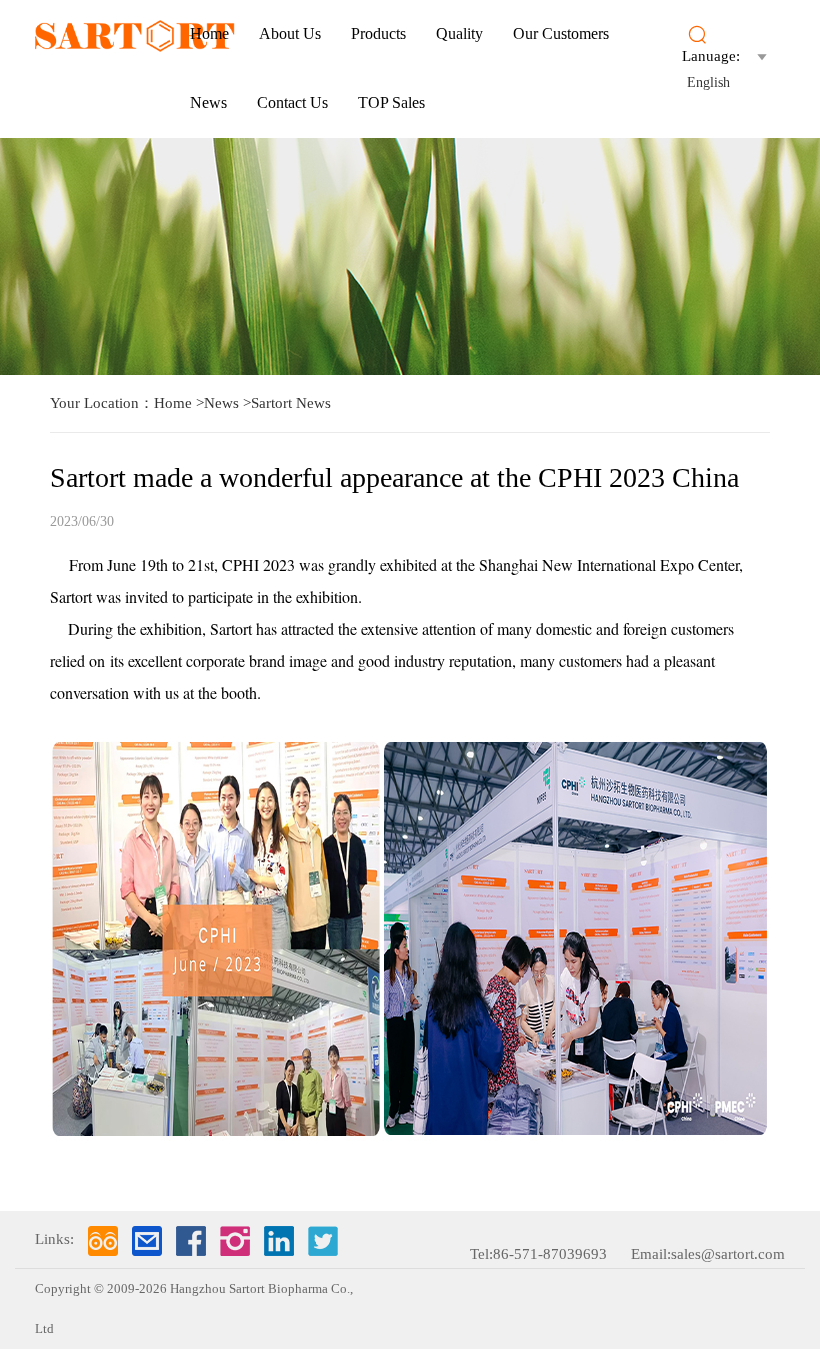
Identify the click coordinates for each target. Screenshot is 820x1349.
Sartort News (291, 403)
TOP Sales (391, 102)
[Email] (147, 1241)
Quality (459, 33)
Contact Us (292, 102)
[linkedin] (279, 1241)
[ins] (235, 1241)
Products (378, 33)
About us (290, 33)
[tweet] (323, 1241)
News (208, 102)
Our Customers (561, 33)
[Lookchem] (103, 1241)
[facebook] (191, 1241)
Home (209, 33)
